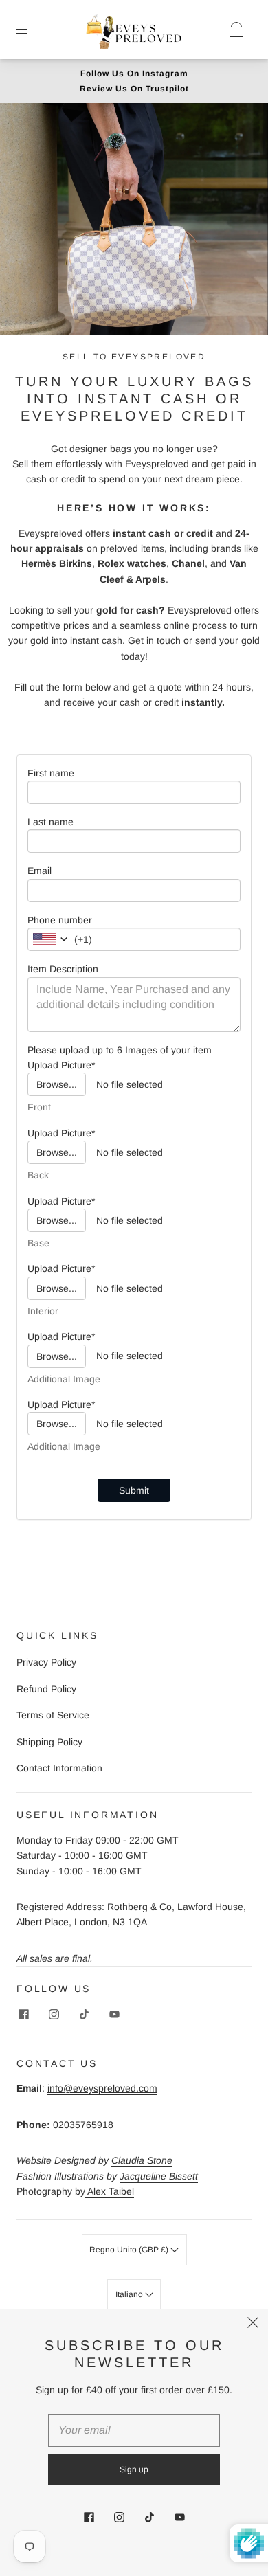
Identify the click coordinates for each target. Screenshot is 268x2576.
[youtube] (114, 2015)
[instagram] (54, 2015)
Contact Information (59, 1768)
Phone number (60, 920)
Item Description (63, 969)
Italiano (130, 2294)
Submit (134, 1490)
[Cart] (236, 30)
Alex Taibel (110, 2191)
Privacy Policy (46, 1662)
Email (40, 871)
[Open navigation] (32, 30)
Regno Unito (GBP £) (130, 2250)
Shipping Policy (49, 1742)
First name (51, 773)
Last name (51, 822)
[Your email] (134, 2430)
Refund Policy (46, 1689)
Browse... (57, 1084)
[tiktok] (84, 2015)
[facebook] (23, 2015)
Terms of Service (53, 1715)
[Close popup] (253, 2325)
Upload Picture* (61, 1065)
